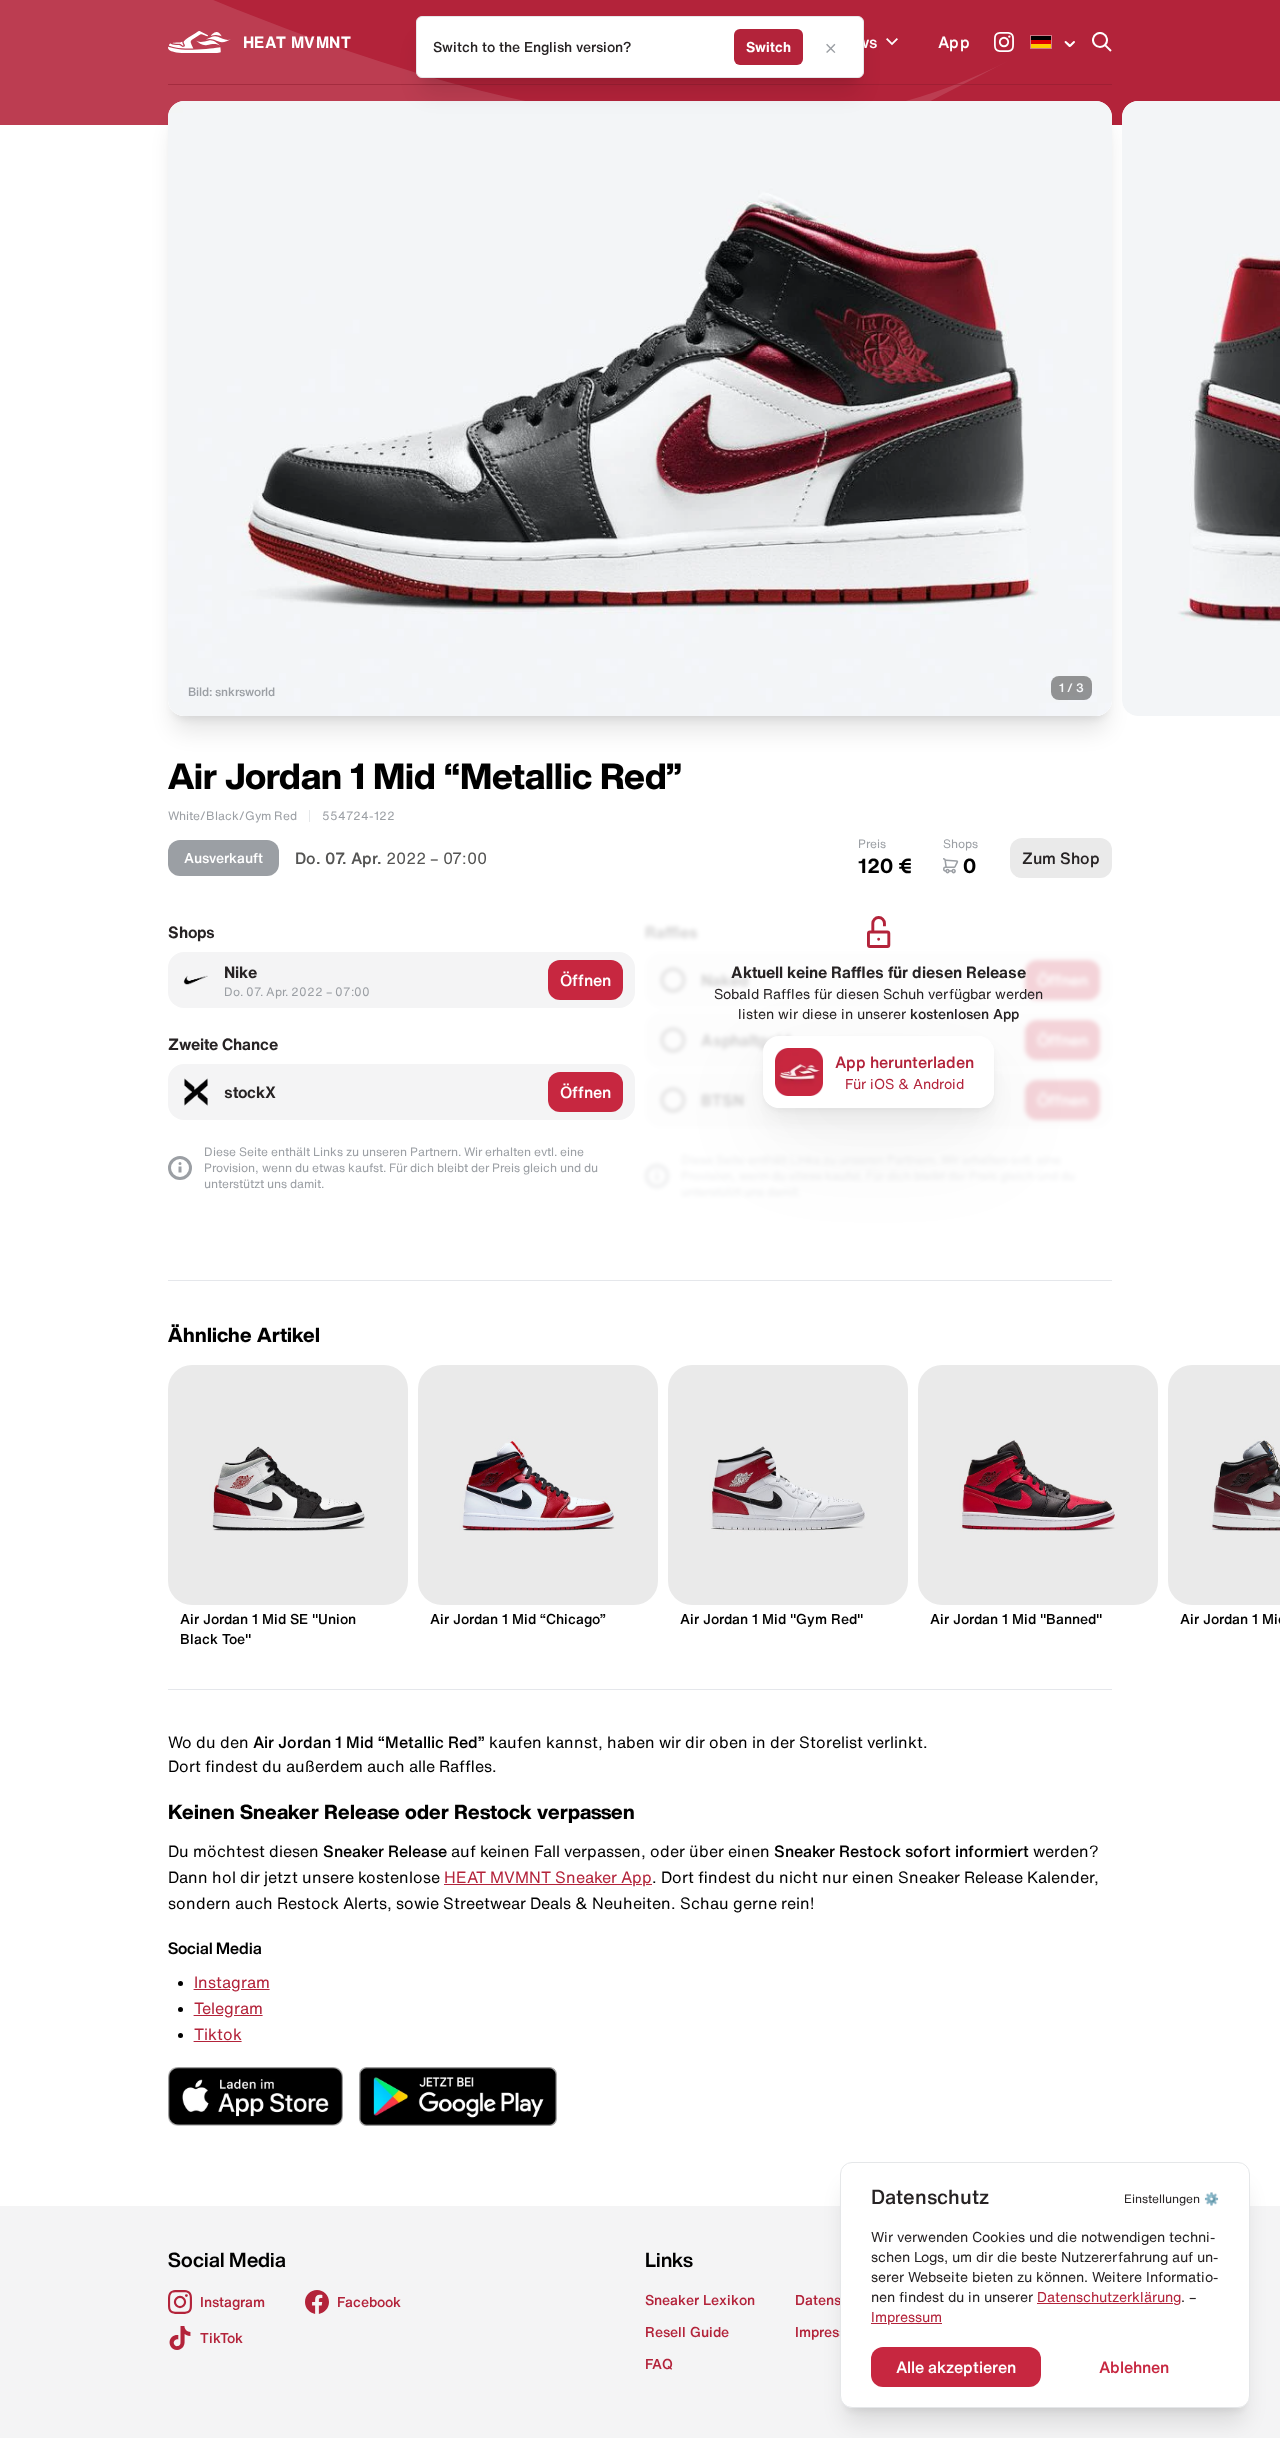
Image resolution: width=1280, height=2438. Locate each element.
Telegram (228, 2008)
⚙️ (1171, 2198)
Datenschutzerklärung (1109, 2297)
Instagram (232, 1982)
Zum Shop (1061, 858)
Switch (768, 47)
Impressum (906, 2317)
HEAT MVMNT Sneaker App (548, 1877)
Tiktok (218, 2034)
